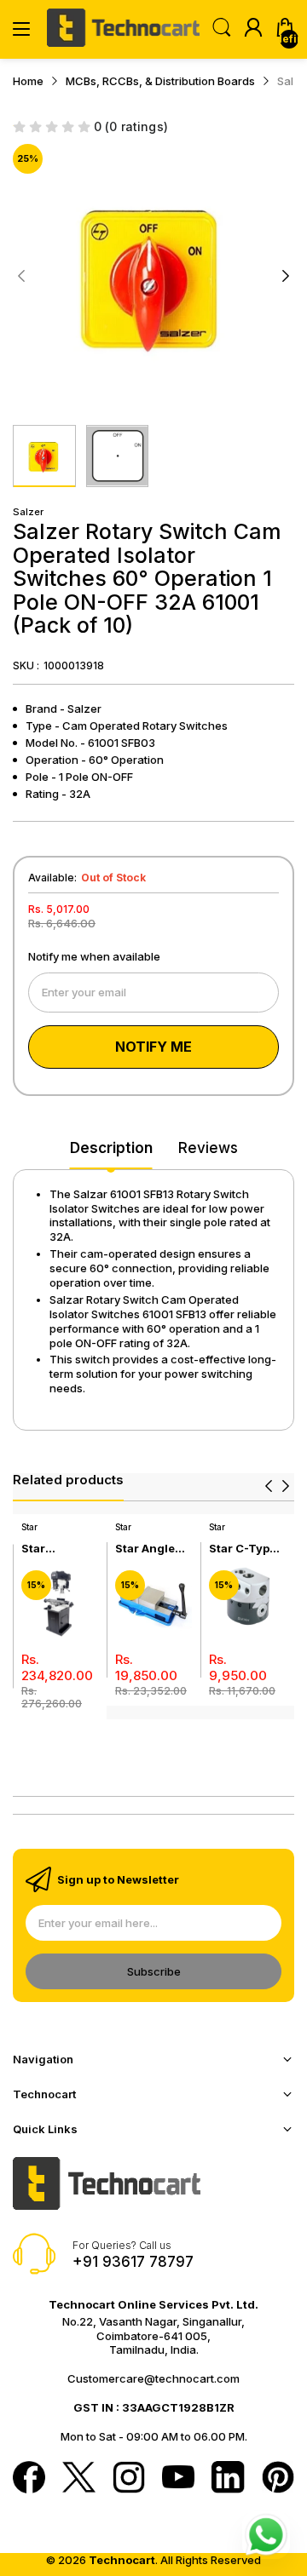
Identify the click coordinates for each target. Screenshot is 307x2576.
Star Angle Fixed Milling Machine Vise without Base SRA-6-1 (153, 1549)
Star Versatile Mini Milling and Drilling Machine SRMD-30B (55, 1549)
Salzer (28, 512)
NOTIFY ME (153, 1047)
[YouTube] (178, 2478)
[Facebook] (29, 2479)
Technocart (122, 2560)
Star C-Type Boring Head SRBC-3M (244, 1549)
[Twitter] (78, 2479)
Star (29, 1527)
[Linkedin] (228, 2479)
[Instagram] (129, 2479)
